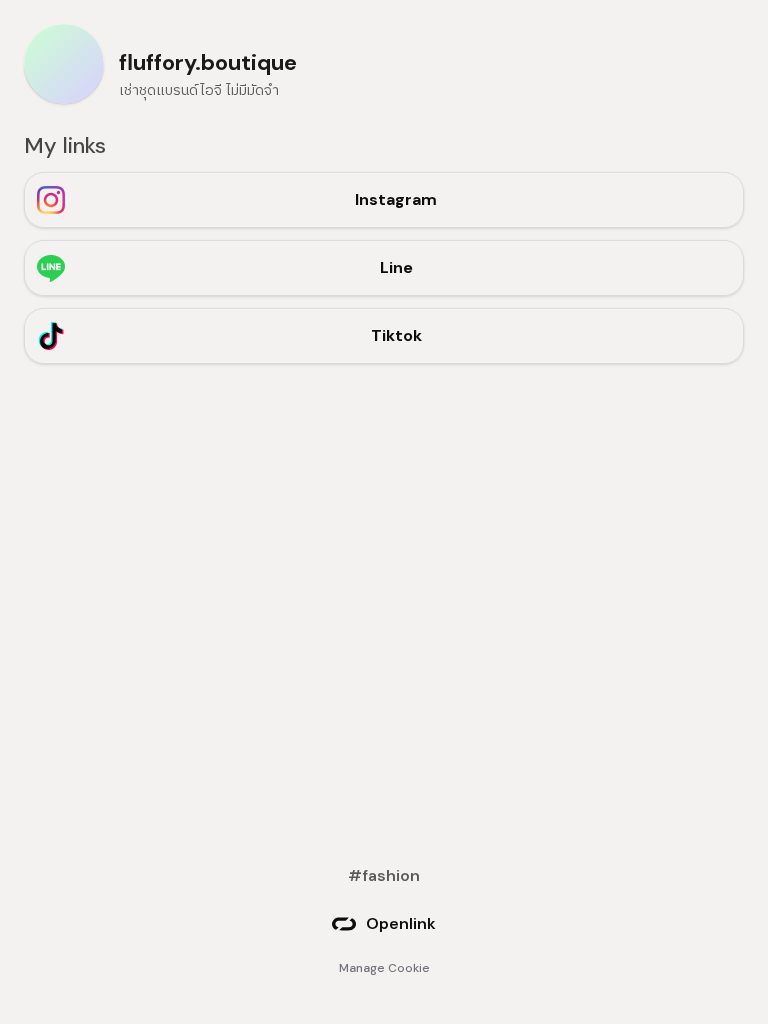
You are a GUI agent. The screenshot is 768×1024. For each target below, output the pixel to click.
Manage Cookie (384, 968)
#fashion (384, 875)
